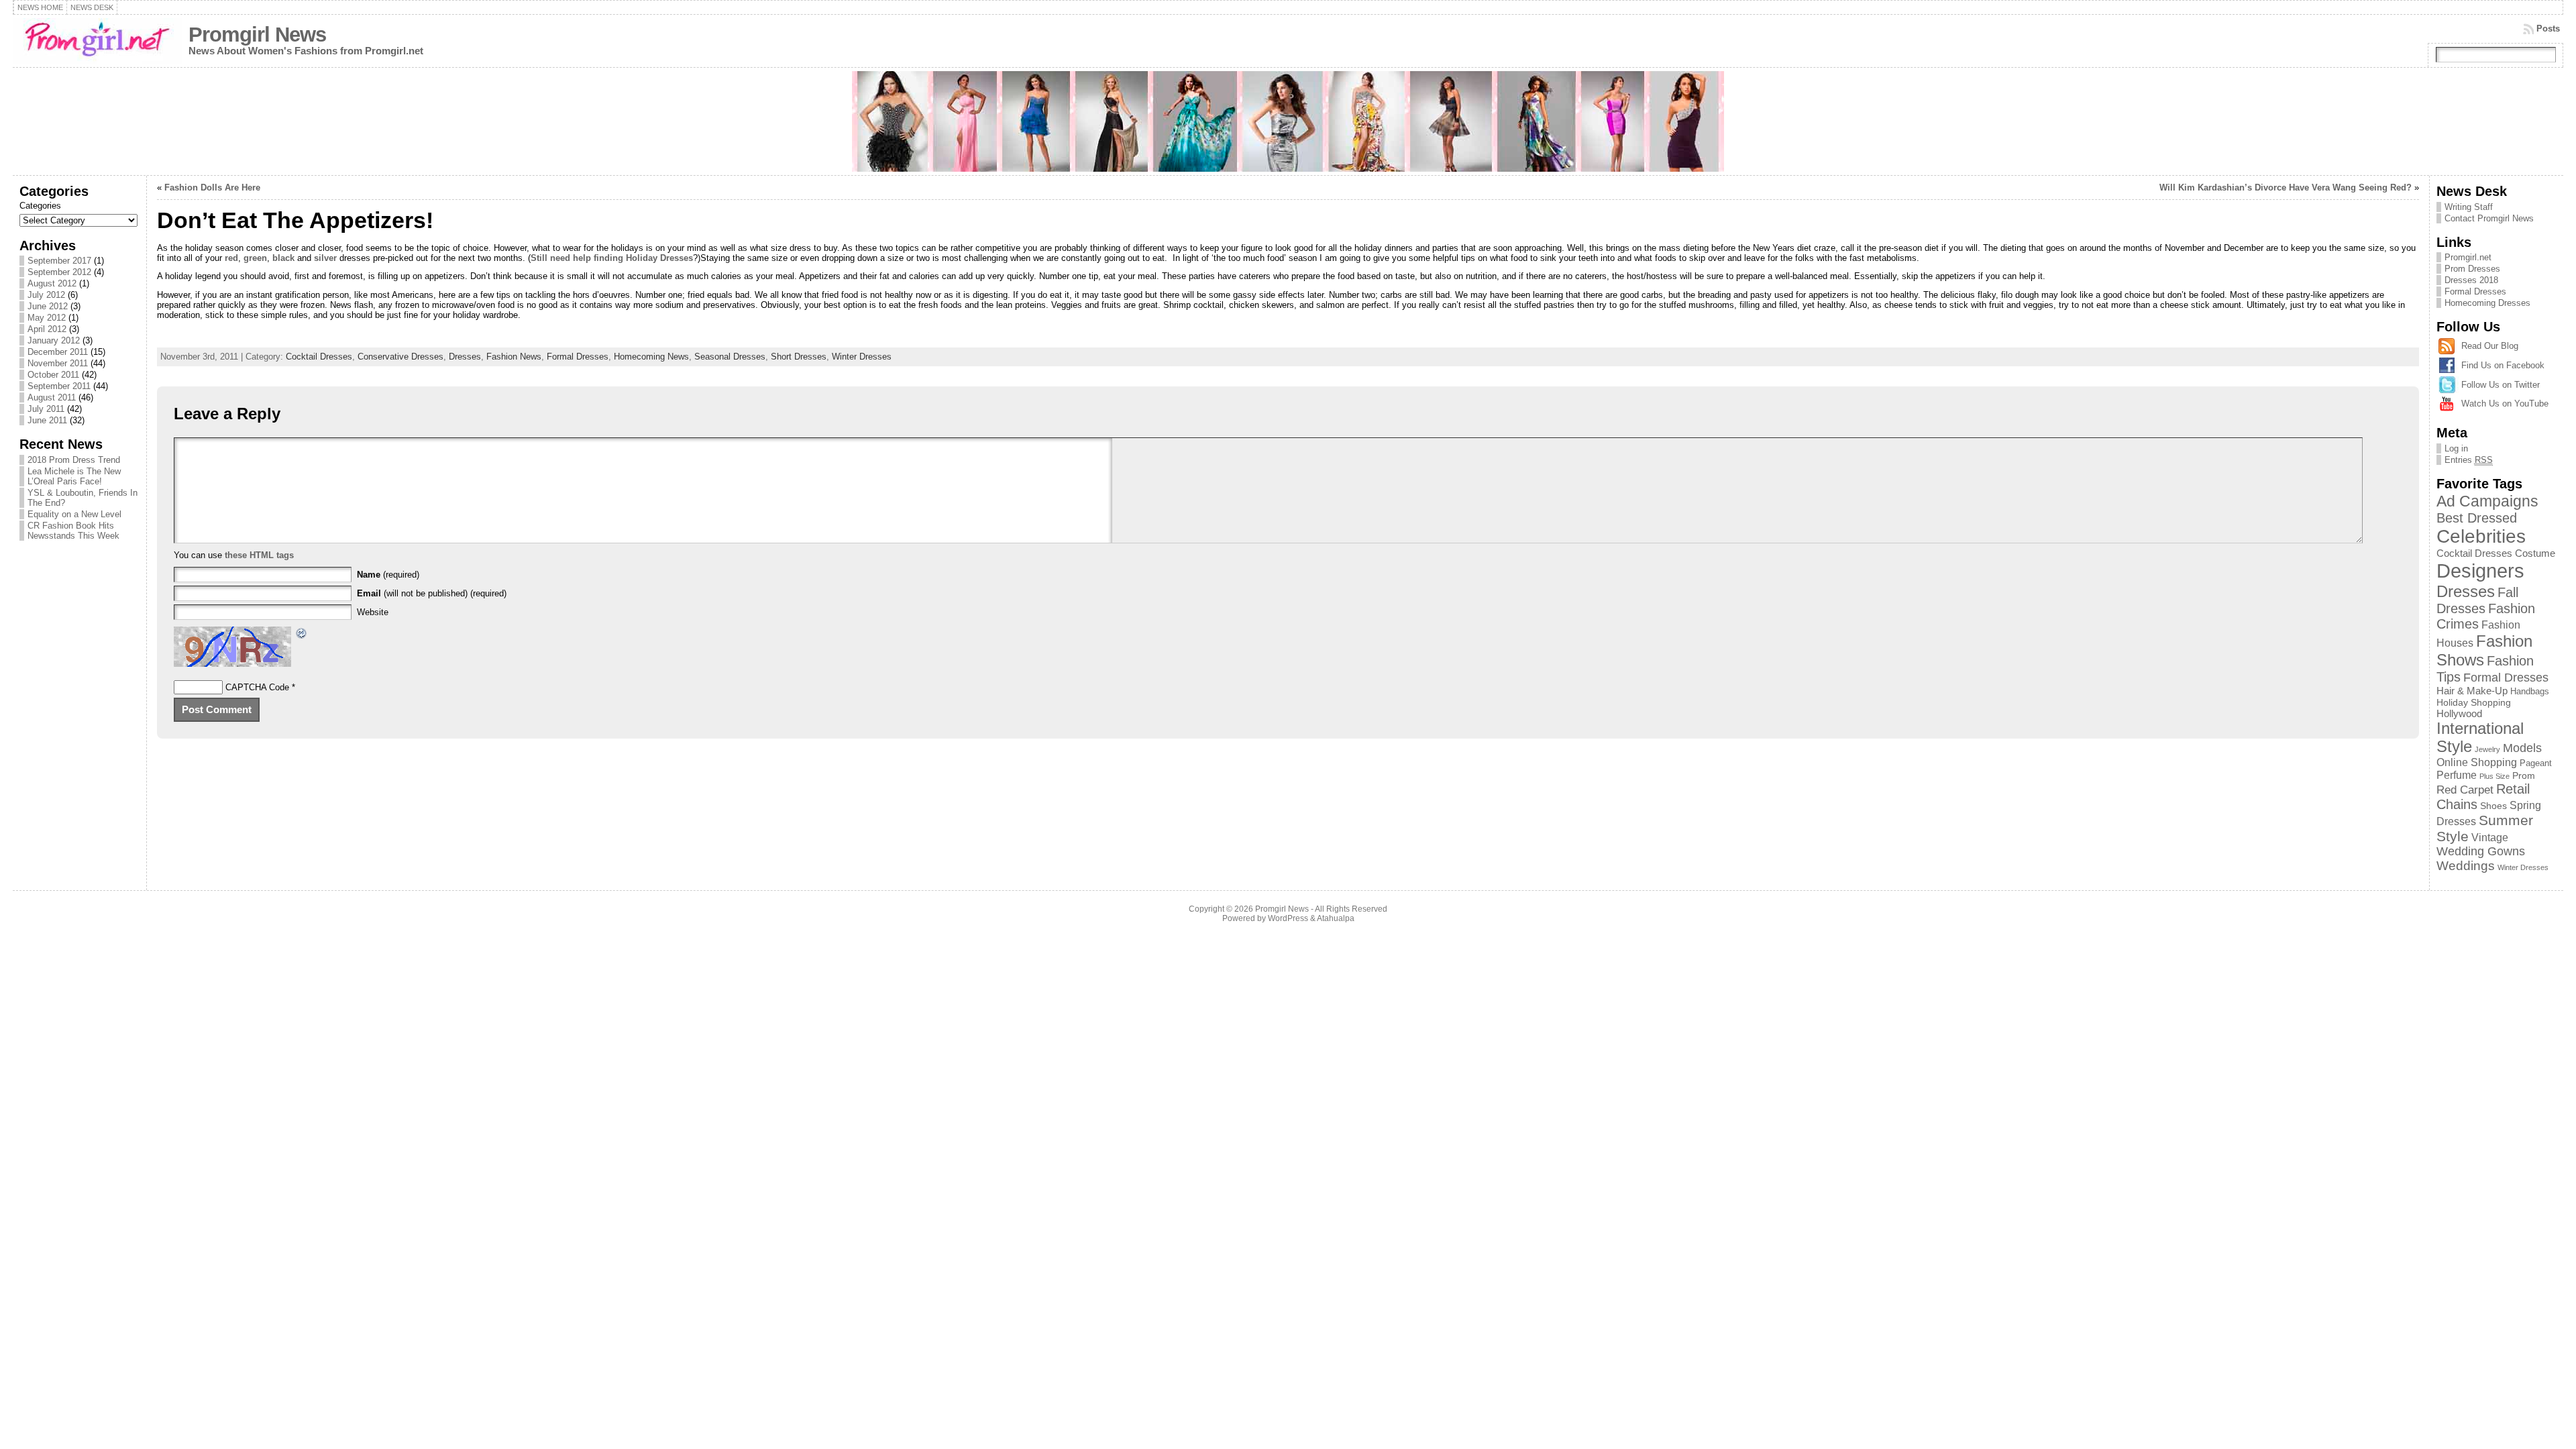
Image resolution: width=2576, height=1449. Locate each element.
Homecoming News (651, 357)
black (285, 258)
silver (327, 258)
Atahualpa (1336, 918)
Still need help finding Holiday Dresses (612, 258)
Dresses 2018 (2471, 280)
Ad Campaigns (2487, 501)
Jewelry (2487, 749)
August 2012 (52, 283)
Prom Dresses (2472, 269)
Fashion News (514, 357)
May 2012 (47, 318)
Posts (2548, 29)
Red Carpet (2465, 790)
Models (2522, 748)
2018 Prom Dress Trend (74, 460)
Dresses (465, 357)
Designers (2480, 571)
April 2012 (47, 329)
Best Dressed (2477, 518)
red (231, 258)
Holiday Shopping (2474, 702)
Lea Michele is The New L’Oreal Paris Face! (74, 476)
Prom (2524, 775)
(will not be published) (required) (432, 593)
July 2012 (46, 295)
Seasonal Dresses (730, 357)
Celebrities (2481, 536)
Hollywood (2459, 713)
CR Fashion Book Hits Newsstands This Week (73, 531)
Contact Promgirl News (2489, 218)
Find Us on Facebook (2503, 365)
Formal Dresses (578, 357)
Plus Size (2494, 776)
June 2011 (47, 420)
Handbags (2530, 691)
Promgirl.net (2468, 257)
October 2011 (53, 375)
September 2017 (59, 261)
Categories (40, 206)
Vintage (2490, 837)
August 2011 (52, 397)
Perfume (2457, 775)
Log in (2456, 448)
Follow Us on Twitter (2501, 385)
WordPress (1288, 918)
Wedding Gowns (2481, 851)
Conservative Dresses (400, 357)
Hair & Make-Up (2472, 691)
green (255, 258)
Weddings (2466, 866)
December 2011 (58, 352)
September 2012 (59, 272)
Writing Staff (2469, 207)
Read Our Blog (2490, 346)
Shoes (2493, 806)
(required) (388, 575)
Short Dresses (799, 357)
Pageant (2536, 763)
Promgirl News (257, 35)
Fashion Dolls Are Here (212, 187)
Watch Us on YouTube (2505, 404)
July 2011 (46, 409)
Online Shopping (2477, 762)
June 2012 (48, 306)
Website (373, 612)
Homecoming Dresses (2487, 303)
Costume (2535, 553)
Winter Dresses (862, 357)
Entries (2469, 460)
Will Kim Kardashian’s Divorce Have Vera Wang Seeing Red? (2286, 187)
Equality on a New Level (74, 514)
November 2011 (58, 363)
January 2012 (54, 340)
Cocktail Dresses (319, 357)
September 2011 (59, 386)
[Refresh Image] (302, 635)
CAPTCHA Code (257, 687)
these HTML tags (259, 555)
